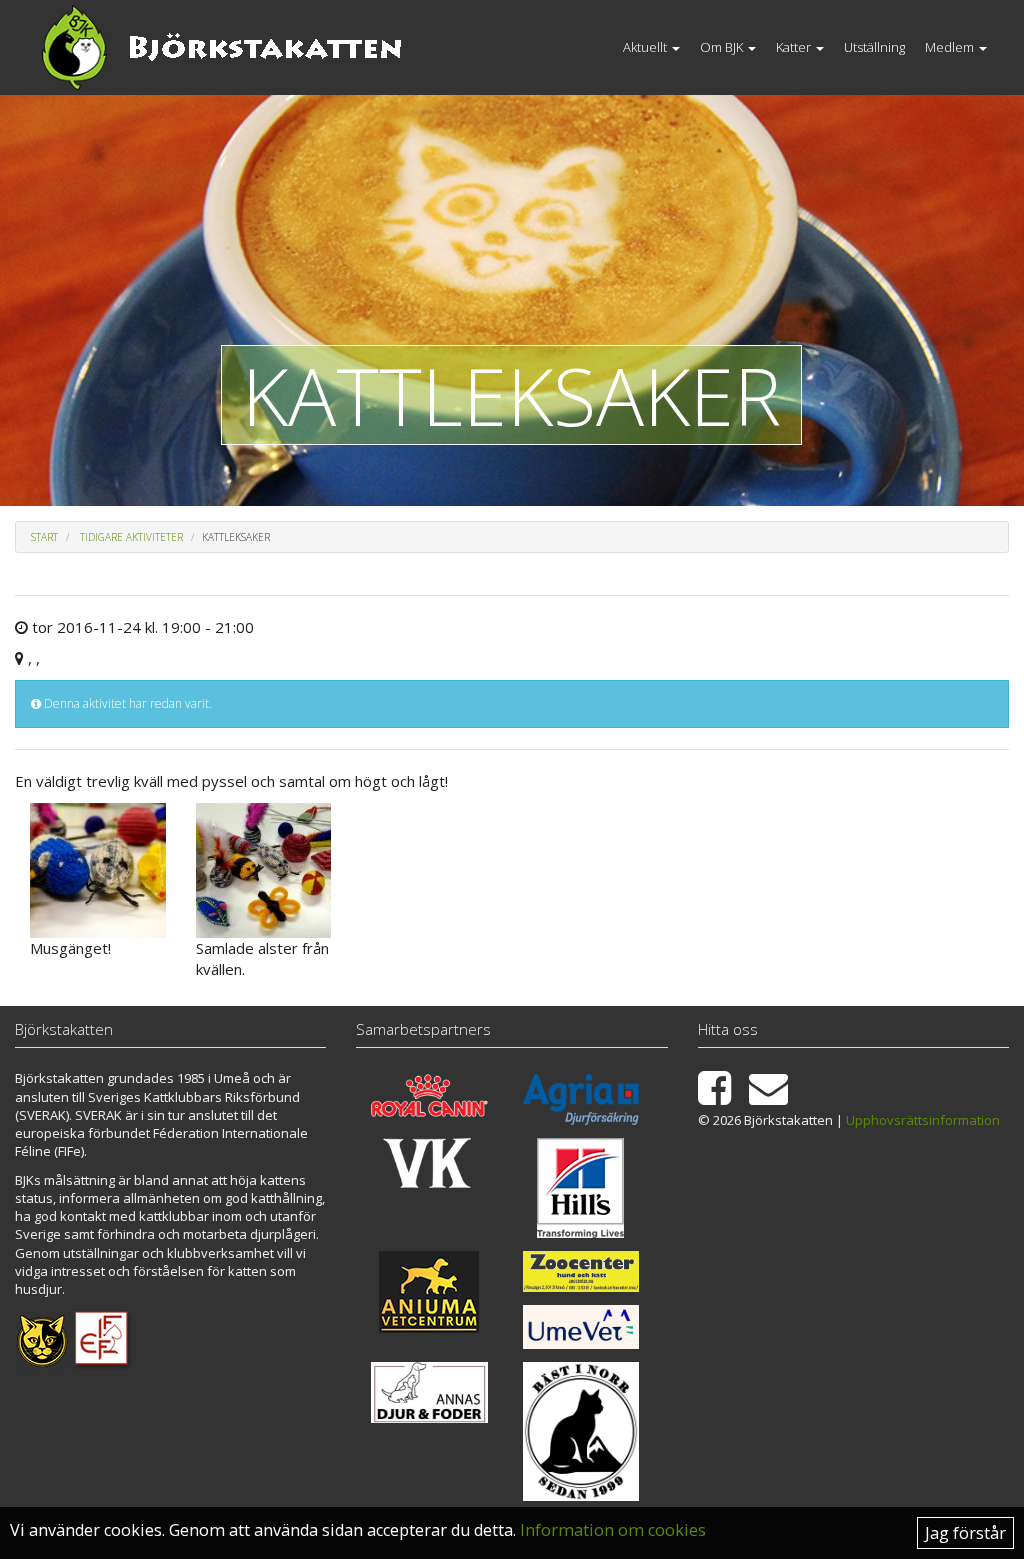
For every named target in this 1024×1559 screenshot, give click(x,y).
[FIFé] (102, 1338)
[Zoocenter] (581, 1271)
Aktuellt (646, 47)
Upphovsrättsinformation (923, 1120)
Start (44, 537)
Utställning (874, 47)
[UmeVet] (581, 1327)
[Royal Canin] (429, 1095)
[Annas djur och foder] (429, 1392)
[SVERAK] (42, 1338)
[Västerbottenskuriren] (429, 1162)
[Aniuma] (429, 1292)
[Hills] (581, 1188)
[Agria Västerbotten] (581, 1099)
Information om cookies (613, 1530)
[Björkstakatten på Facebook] (722, 1097)
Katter (795, 47)
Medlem (951, 47)
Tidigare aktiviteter (131, 537)
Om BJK (723, 47)
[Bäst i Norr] (581, 1431)
